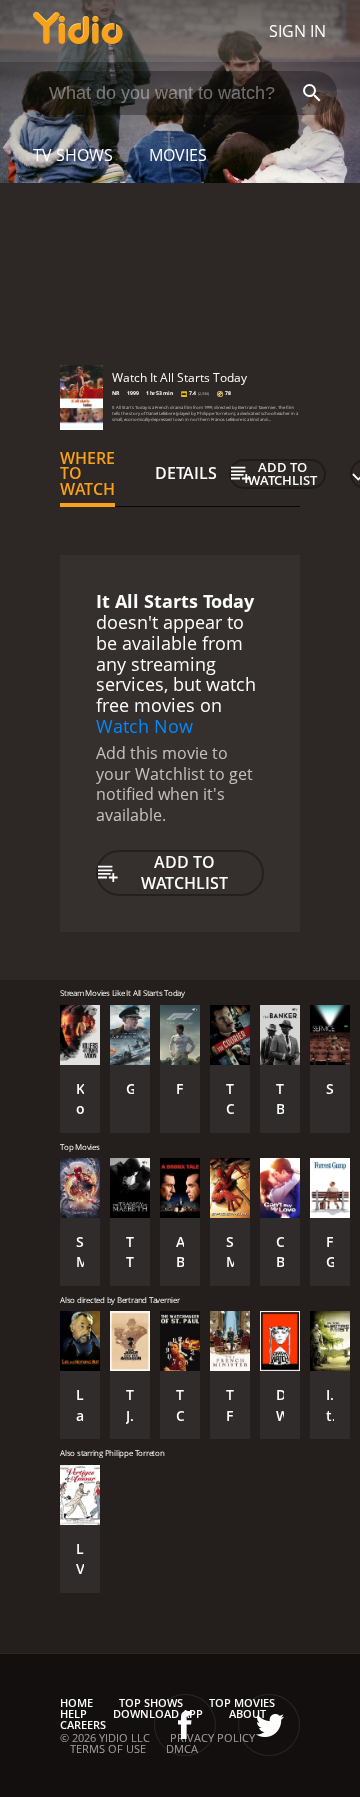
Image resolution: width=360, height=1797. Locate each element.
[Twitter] (269, 1725)
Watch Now (144, 726)
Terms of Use (108, 1748)
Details (186, 473)
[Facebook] (185, 1725)
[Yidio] (78, 31)
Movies (178, 155)
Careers (83, 1724)
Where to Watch (87, 474)
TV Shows (73, 155)
